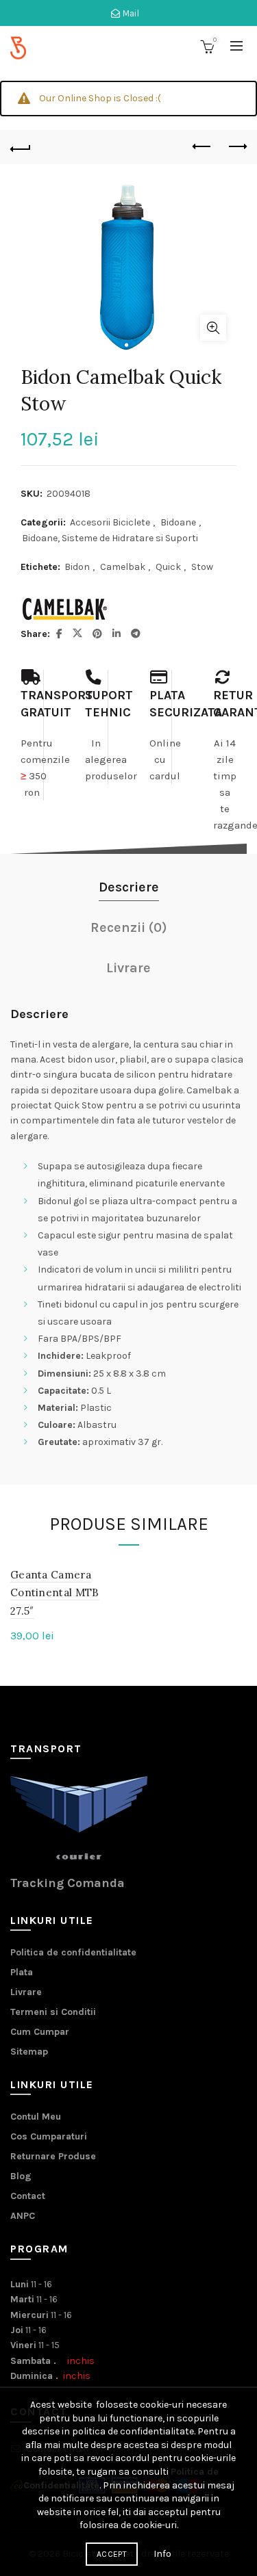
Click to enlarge (213, 328)
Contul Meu (36, 2117)
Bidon (77, 567)
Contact (28, 2196)
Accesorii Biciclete (110, 522)
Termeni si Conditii (53, 2012)
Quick (168, 567)
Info (162, 2554)
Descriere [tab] (129, 887)
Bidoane (178, 522)
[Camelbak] (65, 609)
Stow (202, 567)
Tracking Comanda (68, 1883)
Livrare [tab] (128, 968)
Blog (21, 2176)
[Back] (21, 147)
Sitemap (29, 2052)
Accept (112, 2554)
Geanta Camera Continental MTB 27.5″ (55, 1593)
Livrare (26, 1992)
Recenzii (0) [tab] (129, 927)
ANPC (23, 2216)
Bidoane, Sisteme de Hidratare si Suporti (110, 538)
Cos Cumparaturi (49, 2136)
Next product (236, 147)
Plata (22, 1972)
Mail (130, 13)
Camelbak (123, 567)
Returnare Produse (53, 2156)
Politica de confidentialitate (73, 1952)
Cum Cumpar (40, 2032)
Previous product (202, 147)
